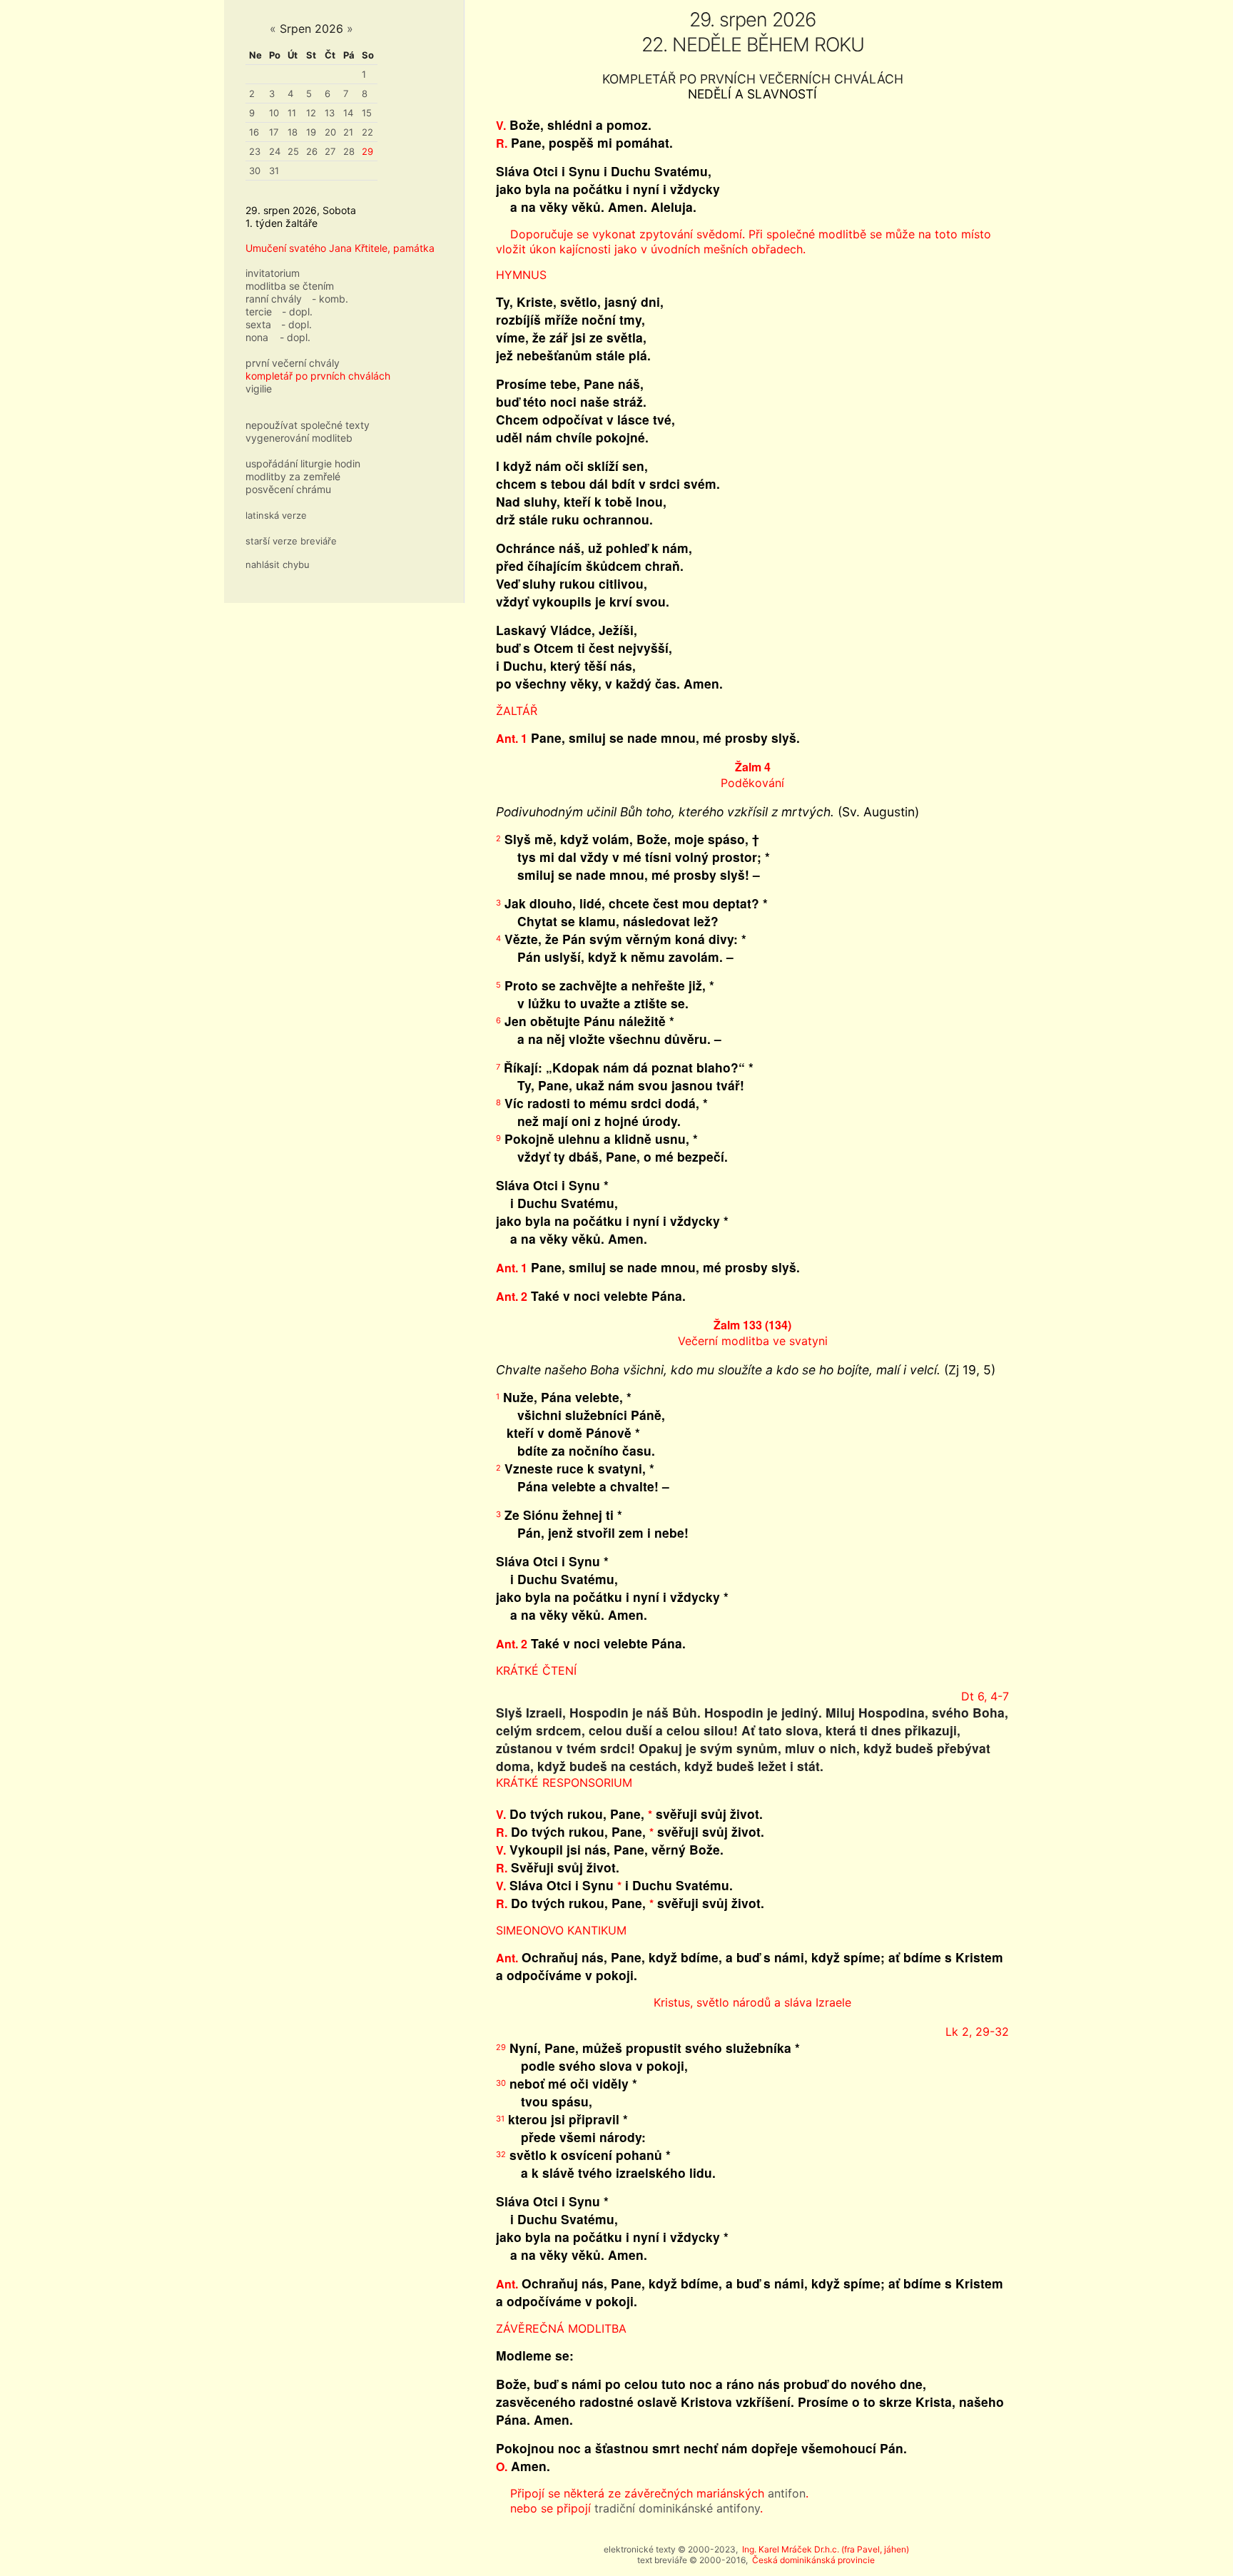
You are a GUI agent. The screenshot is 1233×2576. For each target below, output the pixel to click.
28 (349, 151)
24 (275, 151)
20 (330, 132)
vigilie (259, 389)
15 (367, 113)
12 (311, 113)
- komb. (330, 299)
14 (348, 113)
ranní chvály (274, 299)
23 (255, 151)
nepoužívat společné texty (308, 425)
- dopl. (297, 311)
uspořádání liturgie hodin (303, 463)
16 (254, 132)
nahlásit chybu (278, 564)
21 (348, 132)
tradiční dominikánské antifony (677, 2508)
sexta (258, 324)
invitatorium (273, 273)
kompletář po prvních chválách (318, 376)
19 (311, 132)
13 (330, 113)
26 (312, 151)
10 (274, 113)
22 (367, 132)
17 (274, 132)
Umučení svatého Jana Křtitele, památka (340, 248)
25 (293, 151)
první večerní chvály (293, 363)
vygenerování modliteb (299, 438)
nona (257, 337)
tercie (259, 311)
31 (274, 171)
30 (255, 171)
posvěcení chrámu (288, 489)
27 (330, 151)
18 (293, 132)
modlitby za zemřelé (293, 476)
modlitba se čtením (290, 286)
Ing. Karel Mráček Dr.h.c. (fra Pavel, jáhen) (826, 2549)
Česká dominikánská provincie (813, 2560)
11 (292, 113)
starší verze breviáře (291, 541)
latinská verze (276, 515)
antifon (787, 2493)
